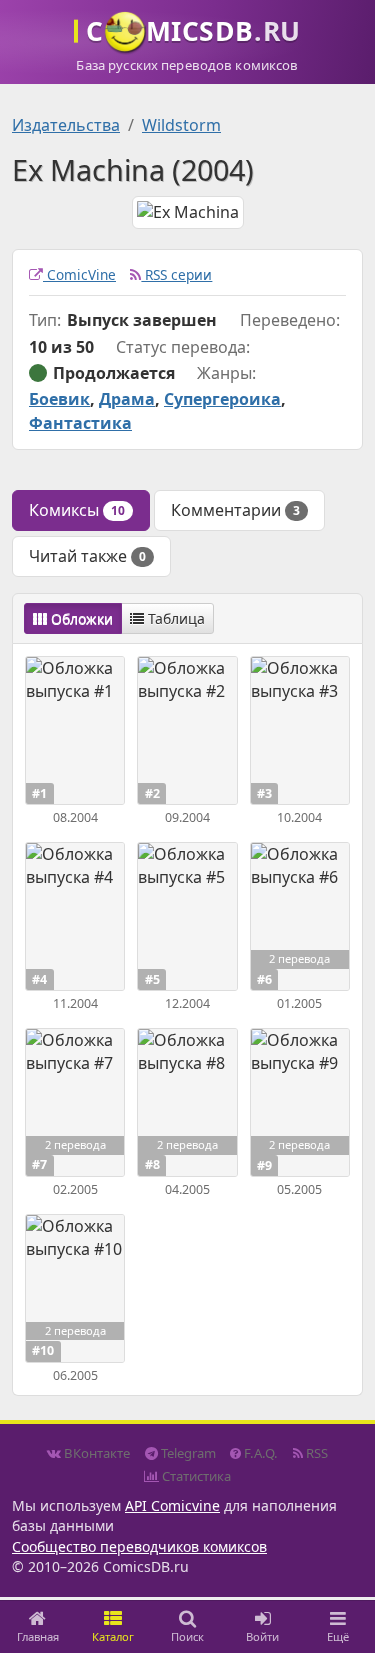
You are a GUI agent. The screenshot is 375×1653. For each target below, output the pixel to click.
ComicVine (79, 274)
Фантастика (80, 423)
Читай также (87, 556)
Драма (127, 399)
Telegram (187, 1453)
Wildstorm (181, 125)
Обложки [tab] (80, 618)
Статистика (195, 1476)
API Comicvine (172, 1505)
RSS (315, 1453)
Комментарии (235, 510)
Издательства (66, 125)
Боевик (59, 399)
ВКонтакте (95, 1453)
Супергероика (222, 399)
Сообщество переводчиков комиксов (139, 1546)
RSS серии (176, 274)
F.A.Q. (259, 1453)
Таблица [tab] (174, 618)
